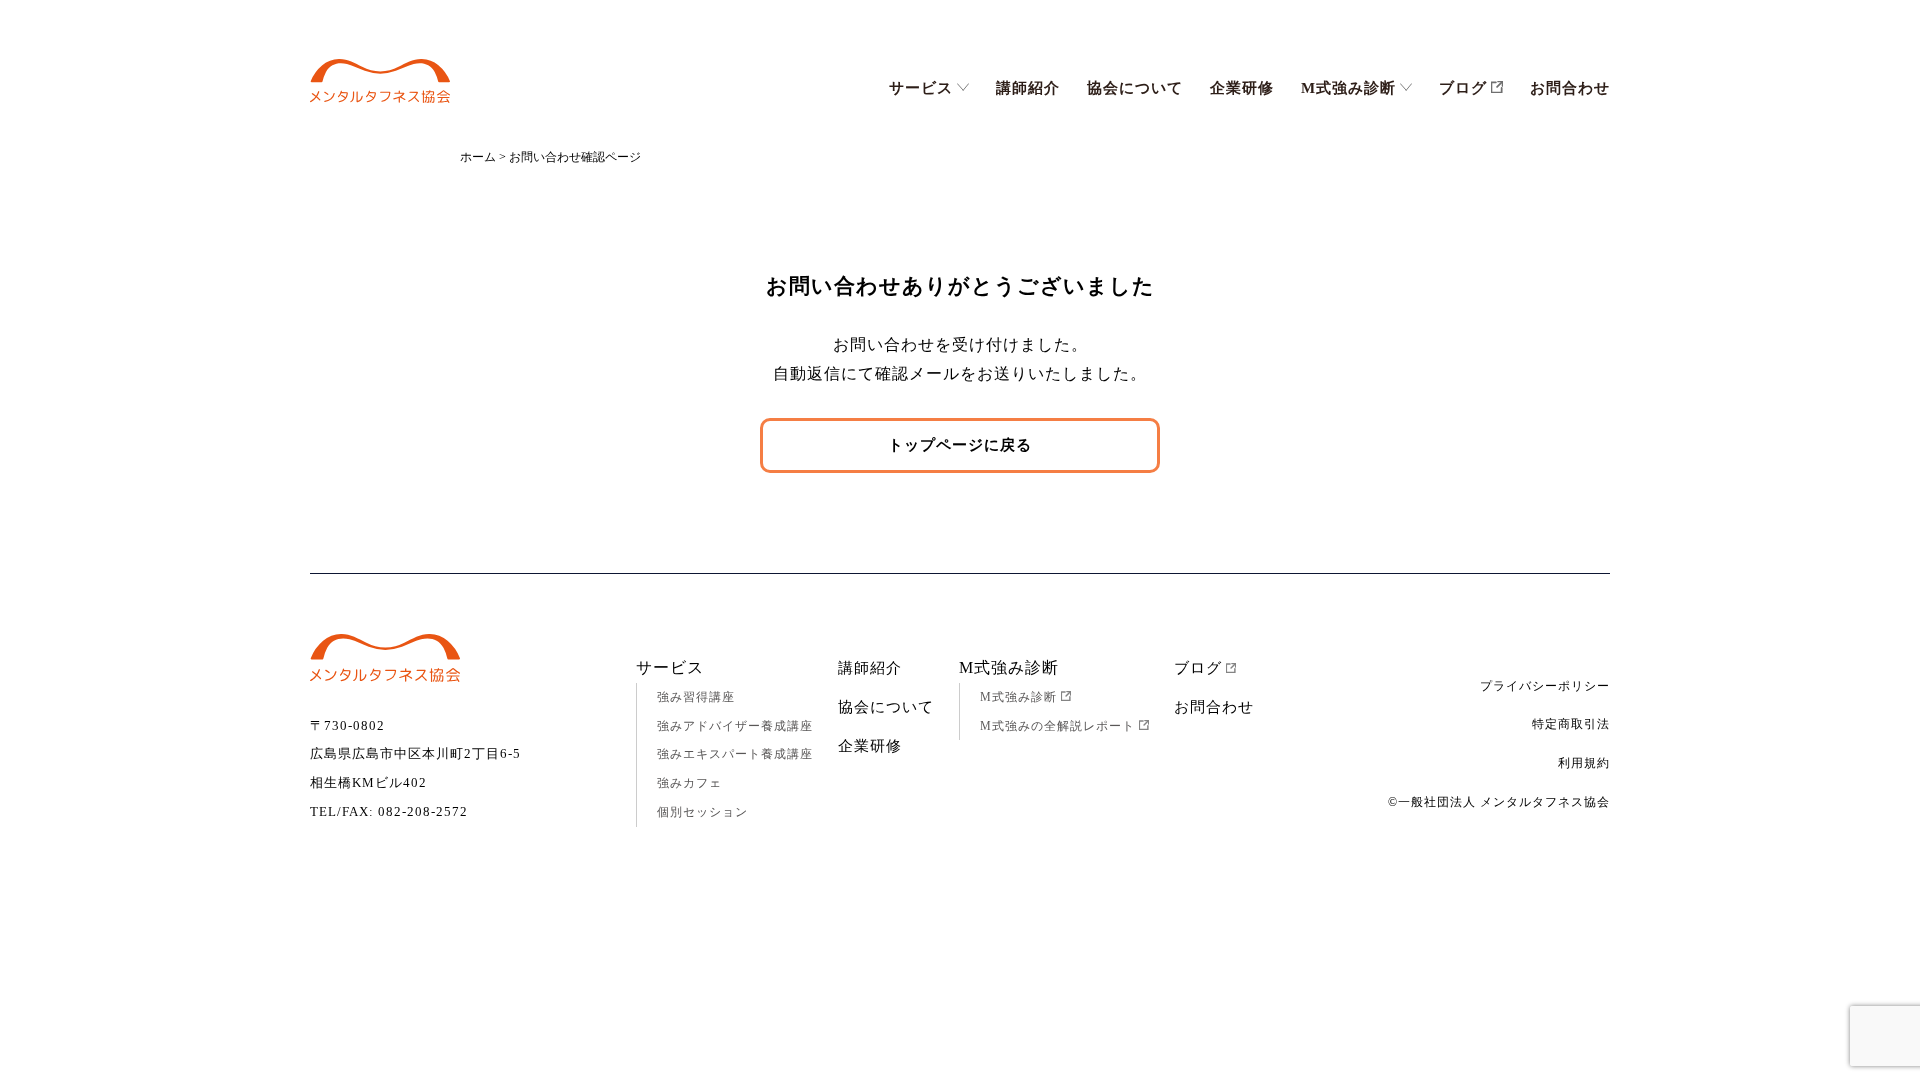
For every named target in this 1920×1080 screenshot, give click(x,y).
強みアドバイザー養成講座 (735, 726)
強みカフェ (689, 783)
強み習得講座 (696, 697)
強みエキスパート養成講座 (735, 754)
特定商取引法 (1571, 724)
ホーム (478, 157)
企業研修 (1242, 88)
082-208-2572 (423, 811)
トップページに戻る (960, 445)
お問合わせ (1570, 88)
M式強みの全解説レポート (1057, 726)
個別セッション (702, 812)
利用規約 (1584, 763)
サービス (921, 88)
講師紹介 (1028, 88)
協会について (1135, 88)
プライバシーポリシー (1545, 686)
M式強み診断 (1348, 88)
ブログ (1463, 88)
